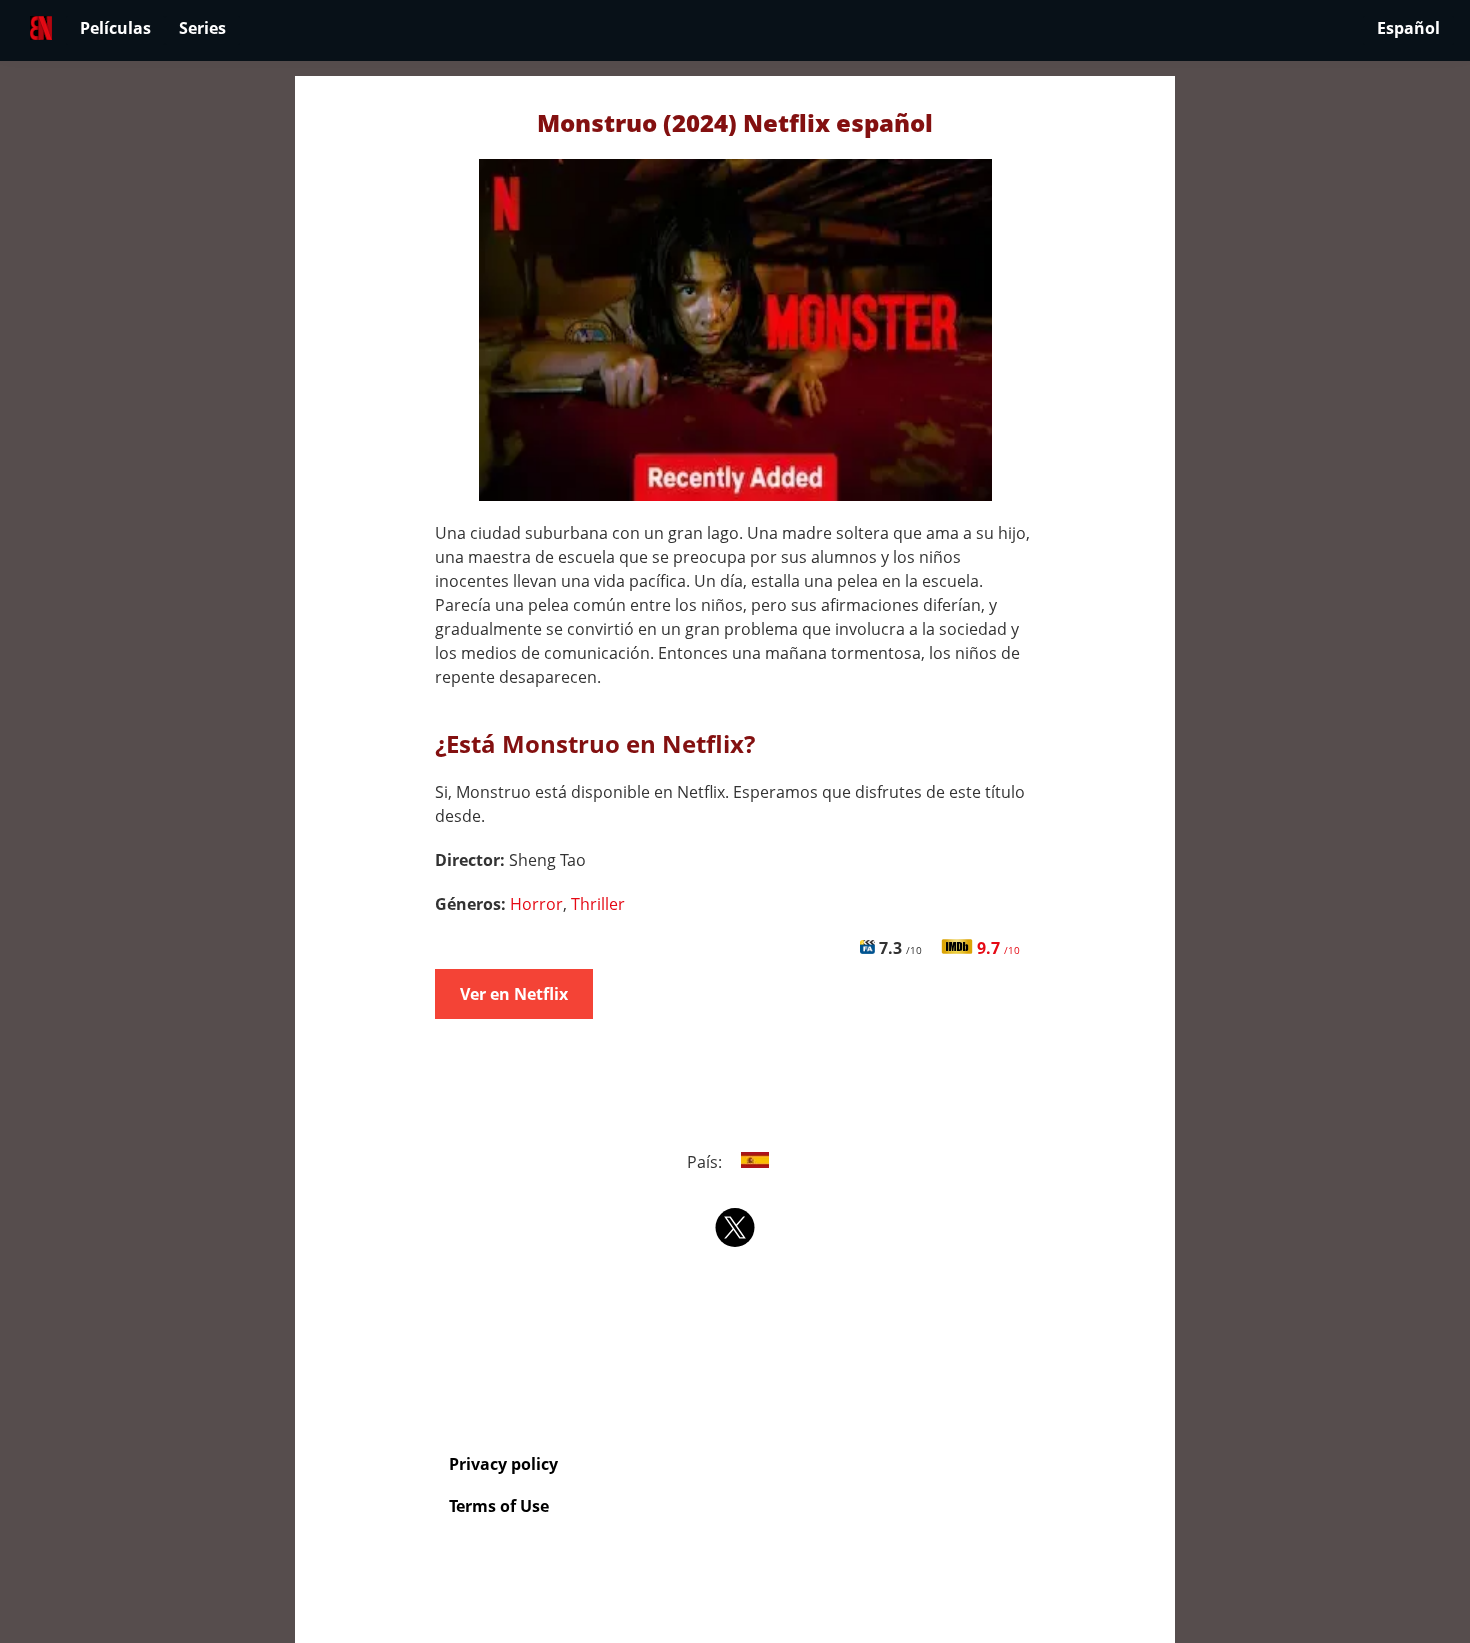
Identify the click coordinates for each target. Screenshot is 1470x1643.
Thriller (598, 904)
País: (706, 1162)
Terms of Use (499, 1506)
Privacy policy (503, 1464)
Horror (536, 904)
